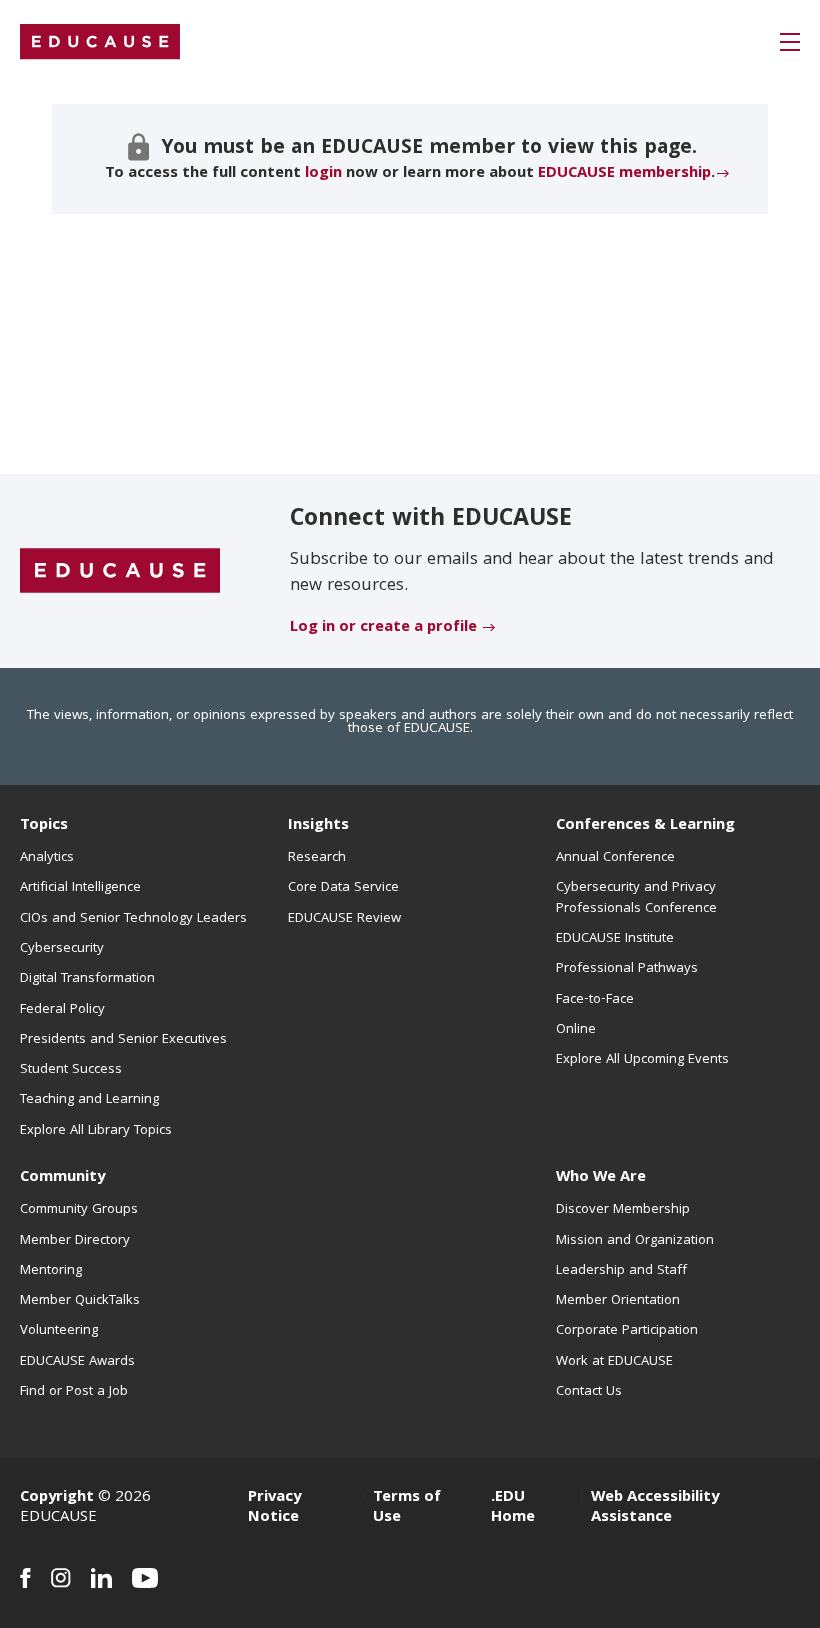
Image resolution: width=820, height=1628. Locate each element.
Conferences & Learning (645, 826)
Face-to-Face (595, 1000)
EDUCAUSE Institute (615, 939)
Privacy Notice (274, 1508)
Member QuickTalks (80, 1301)
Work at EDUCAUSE (614, 1362)
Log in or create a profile (383, 628)
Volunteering (59, 1331)
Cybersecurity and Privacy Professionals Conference (636, 898)
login (323, 174)
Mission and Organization (635, 1241)
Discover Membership (623, 1210)
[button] (790, 42)
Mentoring (51, 1271)
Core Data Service (343, 888)
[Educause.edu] (120, 572)
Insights (318, 826)
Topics (44, 826)
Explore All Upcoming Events (642, 1060)
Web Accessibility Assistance (655, 1508)
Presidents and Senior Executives (123, 1040)
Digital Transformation (87, 979)
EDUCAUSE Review (344, 919)
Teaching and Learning (89, 1100)
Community (62, 1178)
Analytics (47, 858)
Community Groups (79, 1210)
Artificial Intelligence (80, 888)
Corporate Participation (627, 1331)
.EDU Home (513, 1508)
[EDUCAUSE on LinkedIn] (101, 1578)
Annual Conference (615, 858)
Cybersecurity (62, 949)
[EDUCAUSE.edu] (100, 42)
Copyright (57, 1498)
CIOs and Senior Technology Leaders (133, 919)
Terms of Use (407, 1508)
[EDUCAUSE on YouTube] (145, 1578)
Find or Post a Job (74, 1392)
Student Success (71, 1070)
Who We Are (601, 1178)
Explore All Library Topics (96, 1131)
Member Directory (75, 1241)
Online (576, 1030)
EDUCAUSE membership (624, 174)
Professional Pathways (627, 969)
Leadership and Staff (621, 1271)
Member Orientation (618, 1301)
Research (317, 858)
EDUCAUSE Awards (77, 1362)
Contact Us (589, 1392)
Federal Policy (62, 1010)
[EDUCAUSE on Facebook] (25, 1578)
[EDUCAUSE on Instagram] (61, 1578)
